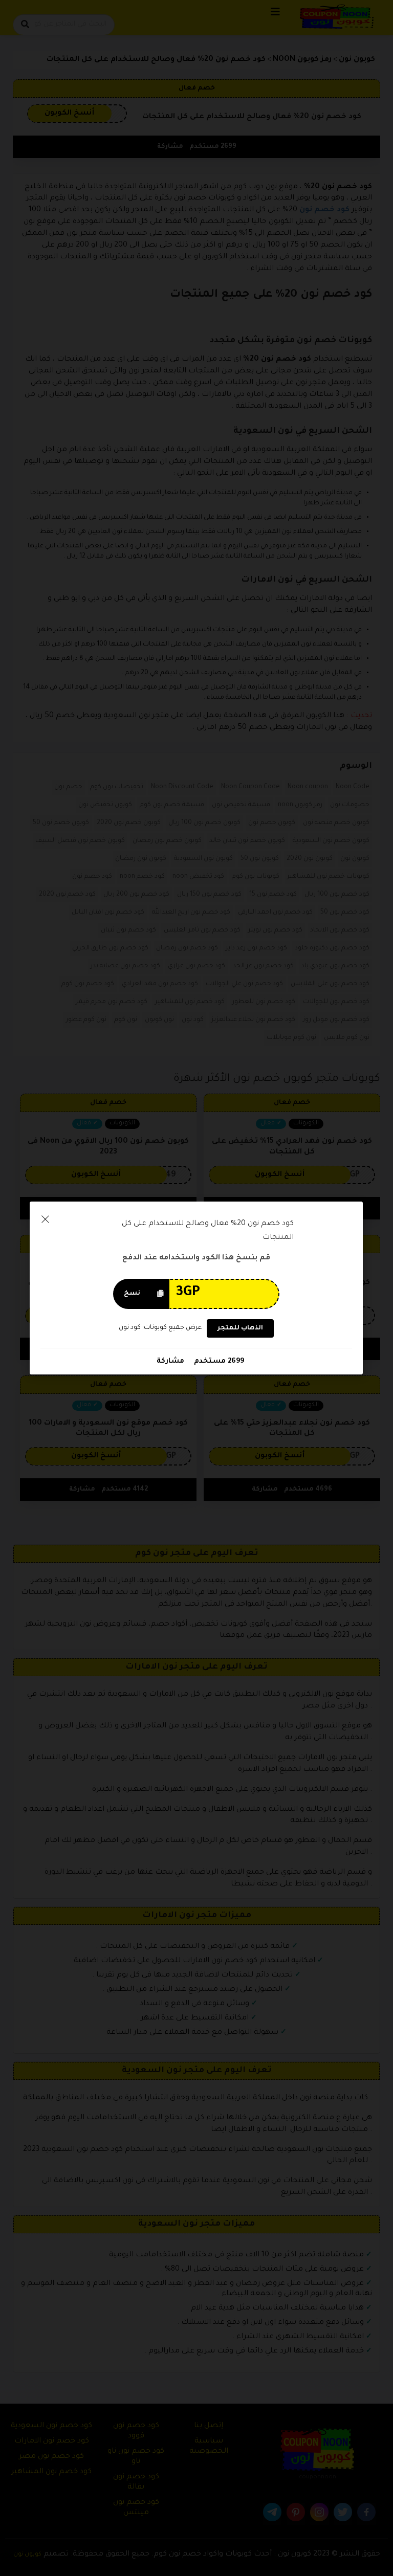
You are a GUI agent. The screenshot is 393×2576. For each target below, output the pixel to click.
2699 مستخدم (218, 1361)
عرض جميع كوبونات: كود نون (160, 1328)
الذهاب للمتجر (240, 1328)
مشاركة (170, 1361)
